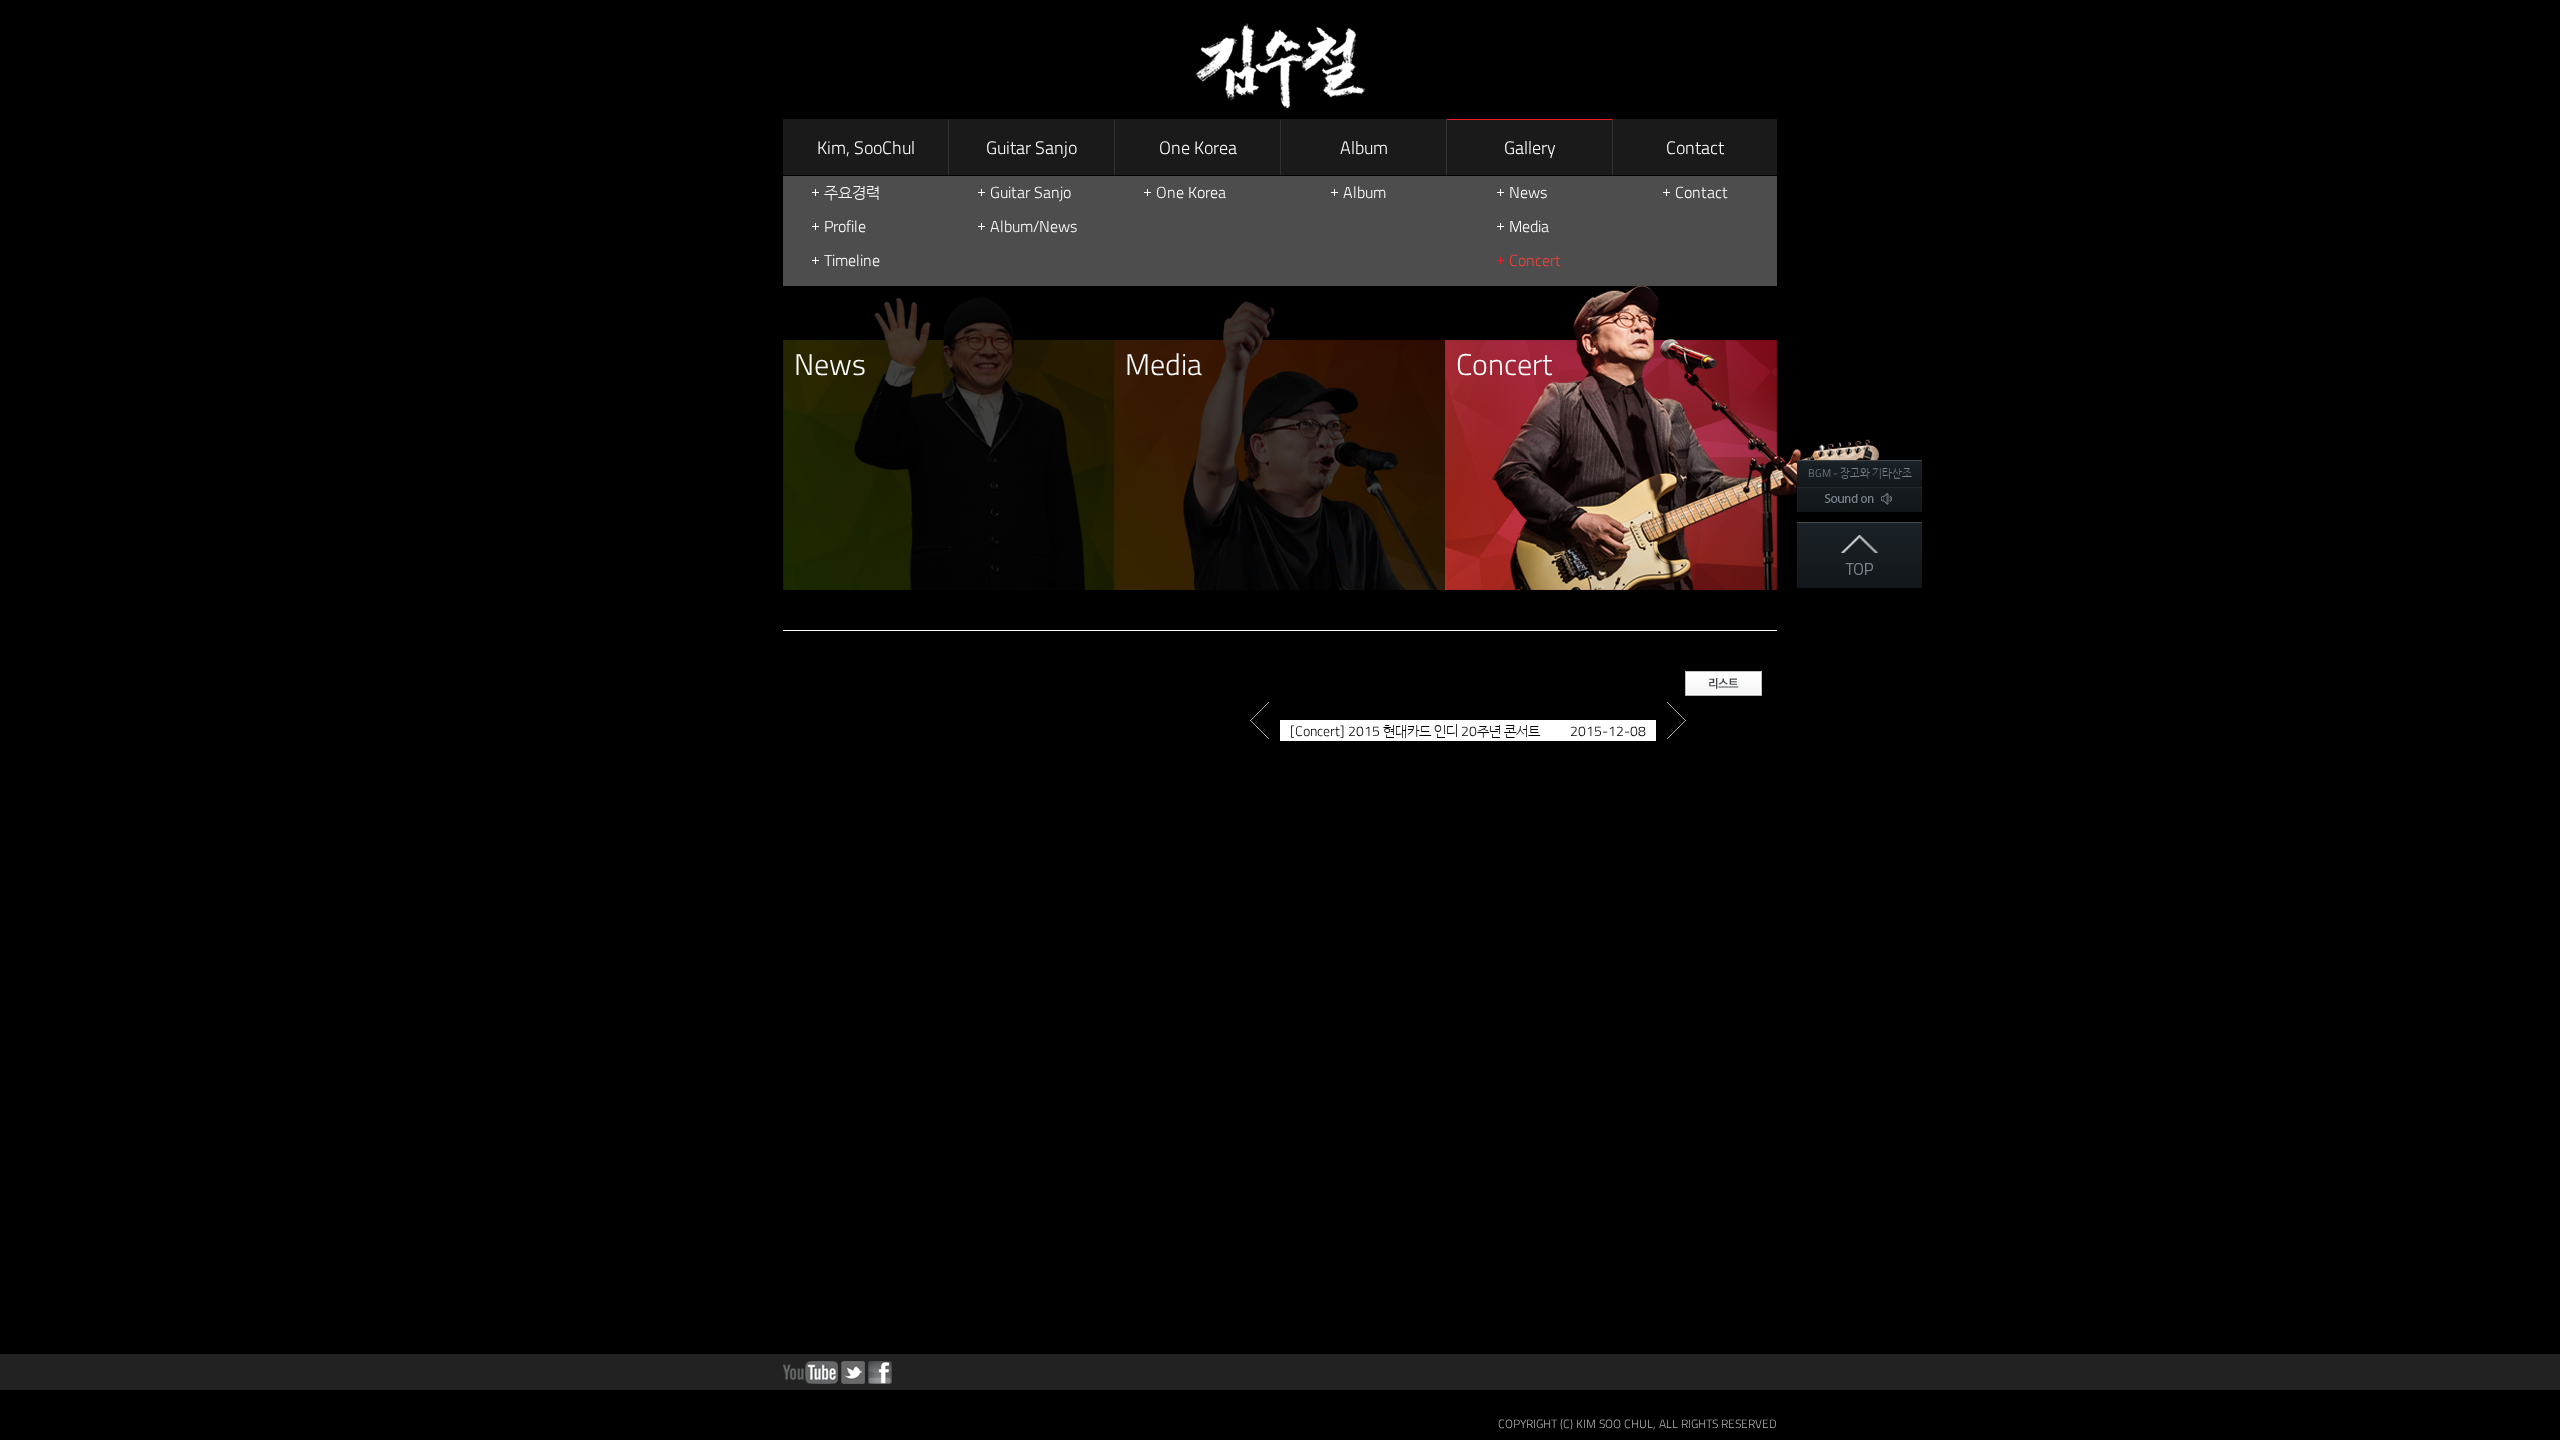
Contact (1695, 147)
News (1528, 192)
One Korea (1198, 147)
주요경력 (852, 192)
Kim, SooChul (866, 147)
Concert (1535, 260)
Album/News (1033, 226)
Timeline (852, 260)
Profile (845, 226)
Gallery (1530, 147)
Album (1364, 147)
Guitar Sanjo (1031, 147)
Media (1529, 226)
